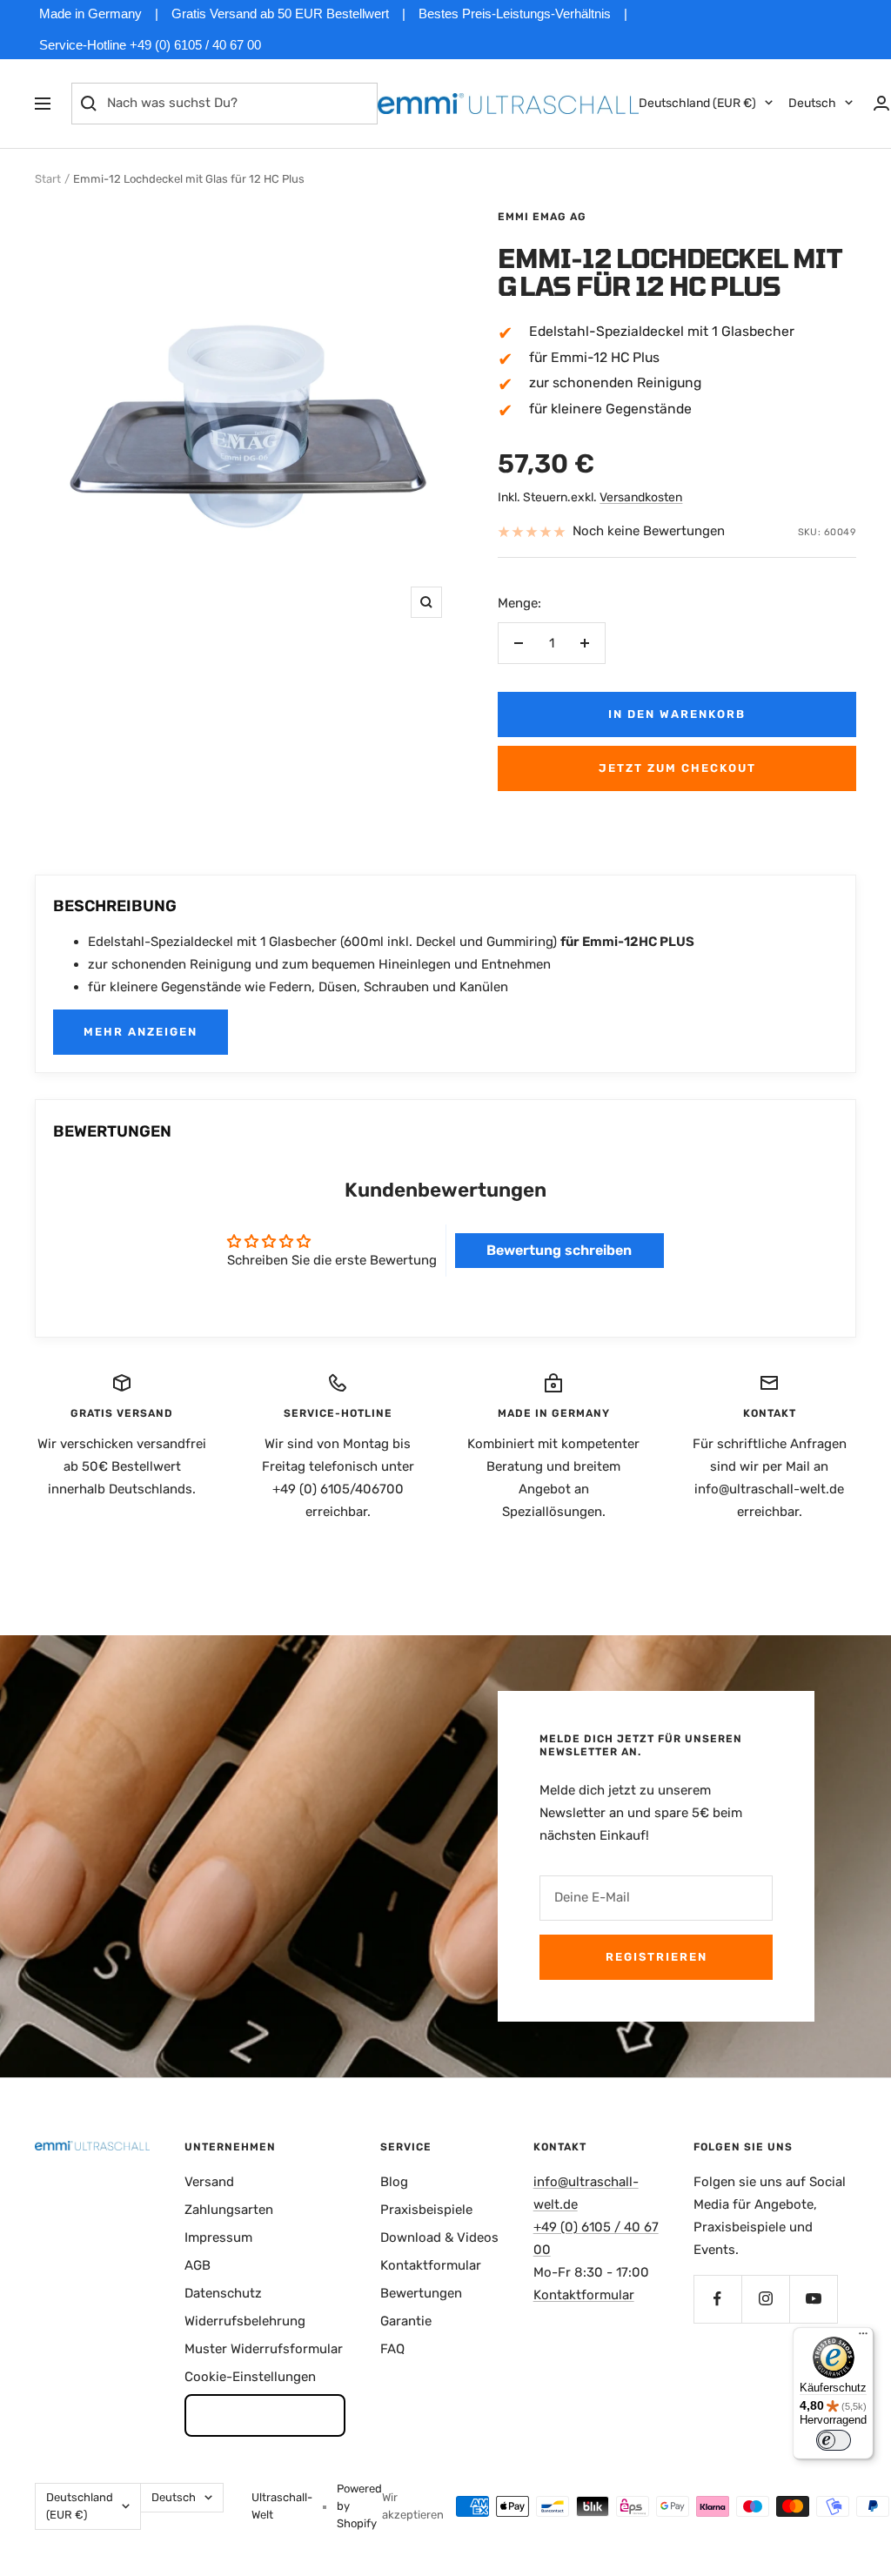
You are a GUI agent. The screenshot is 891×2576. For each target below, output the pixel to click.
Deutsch (812, 103)
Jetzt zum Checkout (677, 768)
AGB (198, 2265)
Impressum (218, 2237)
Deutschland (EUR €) (697, 103)
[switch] (834, 2440)
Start (48, 179)
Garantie (406, 2321)
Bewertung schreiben (559, 1250)
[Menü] (863, 2338)
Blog (394, 2182)
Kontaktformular (431, 2265)
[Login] (881, 103)
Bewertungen (421, 2293)
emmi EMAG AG (542, 217)
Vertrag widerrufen (265, 2415)
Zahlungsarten (229, 2210)
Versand (209, 2182)
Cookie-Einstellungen (250, 2377)
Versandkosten (641, 497)
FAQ (392, 2349)
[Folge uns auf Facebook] (717, 2299)
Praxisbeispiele (426, 2210)
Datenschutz (223, 2293)
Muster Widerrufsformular (264, 2349)
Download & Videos (439, 2237)
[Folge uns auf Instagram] (765, 2299)
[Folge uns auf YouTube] (813, 2299)
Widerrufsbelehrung (245, 2321)
